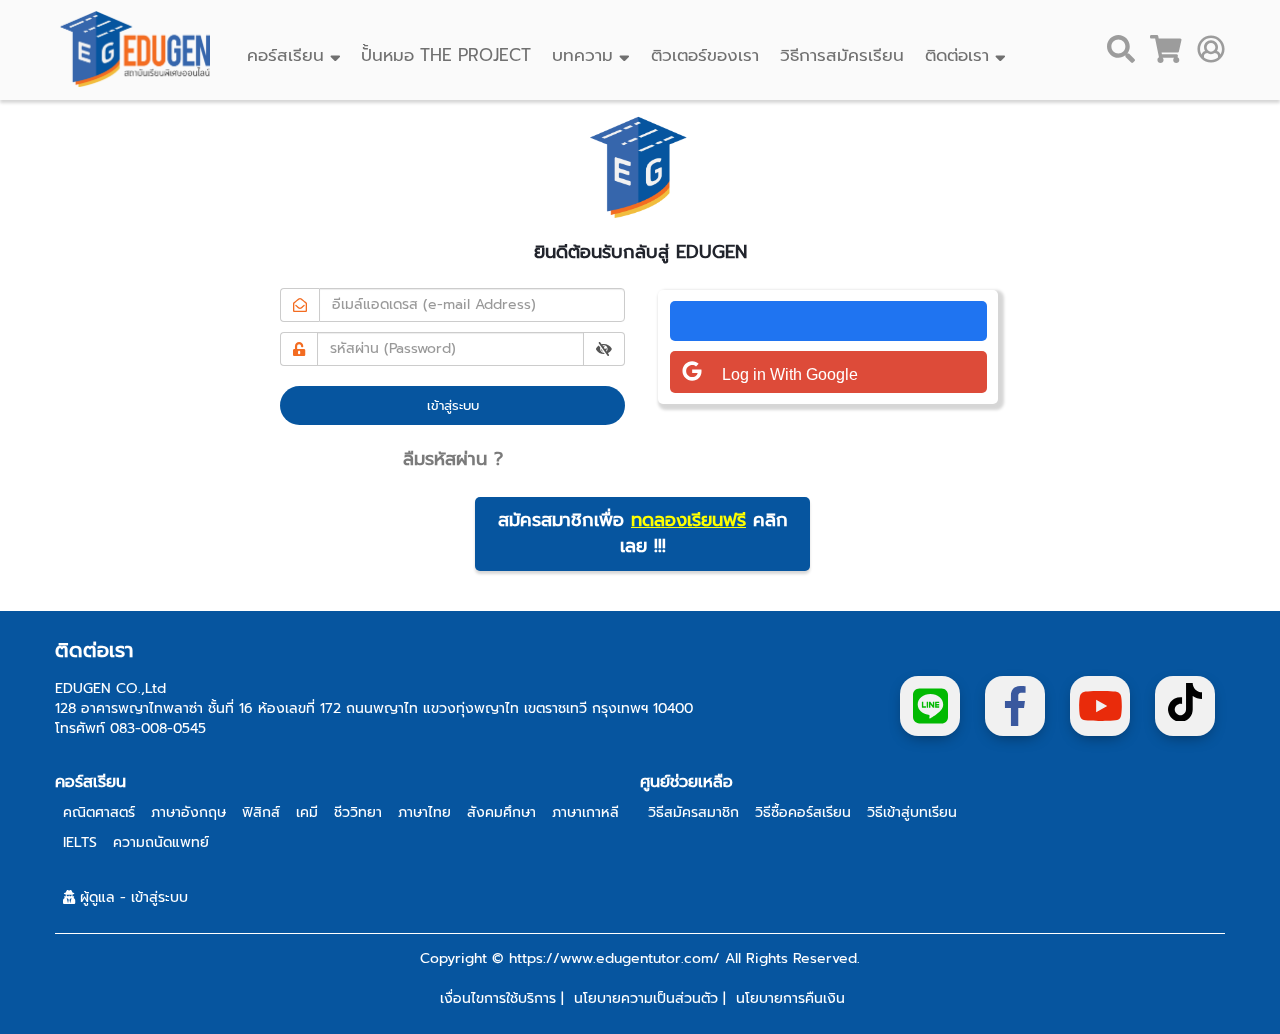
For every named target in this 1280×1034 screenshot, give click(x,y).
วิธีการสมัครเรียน (839, 55)
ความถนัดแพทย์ (161, 843)
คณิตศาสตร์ (99, 813)
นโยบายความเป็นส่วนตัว (646, 999)
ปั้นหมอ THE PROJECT (443, 55)
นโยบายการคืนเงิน (790, 999)
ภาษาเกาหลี (585, 813)
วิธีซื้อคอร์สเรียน (803, 813)
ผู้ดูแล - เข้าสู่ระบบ (131, 898)
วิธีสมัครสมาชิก (693, 813)
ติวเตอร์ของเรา (702, 55)
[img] (604, 349)
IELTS (80, 843)
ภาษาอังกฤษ (188, 813)
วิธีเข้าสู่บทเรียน (912, 813)
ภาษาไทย (424, 813)
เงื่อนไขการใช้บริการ (498, 999)
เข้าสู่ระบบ (453, 405)
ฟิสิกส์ (261, 813)
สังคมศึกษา (501, 813)
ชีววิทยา (358, 813)
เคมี (307, 813)
